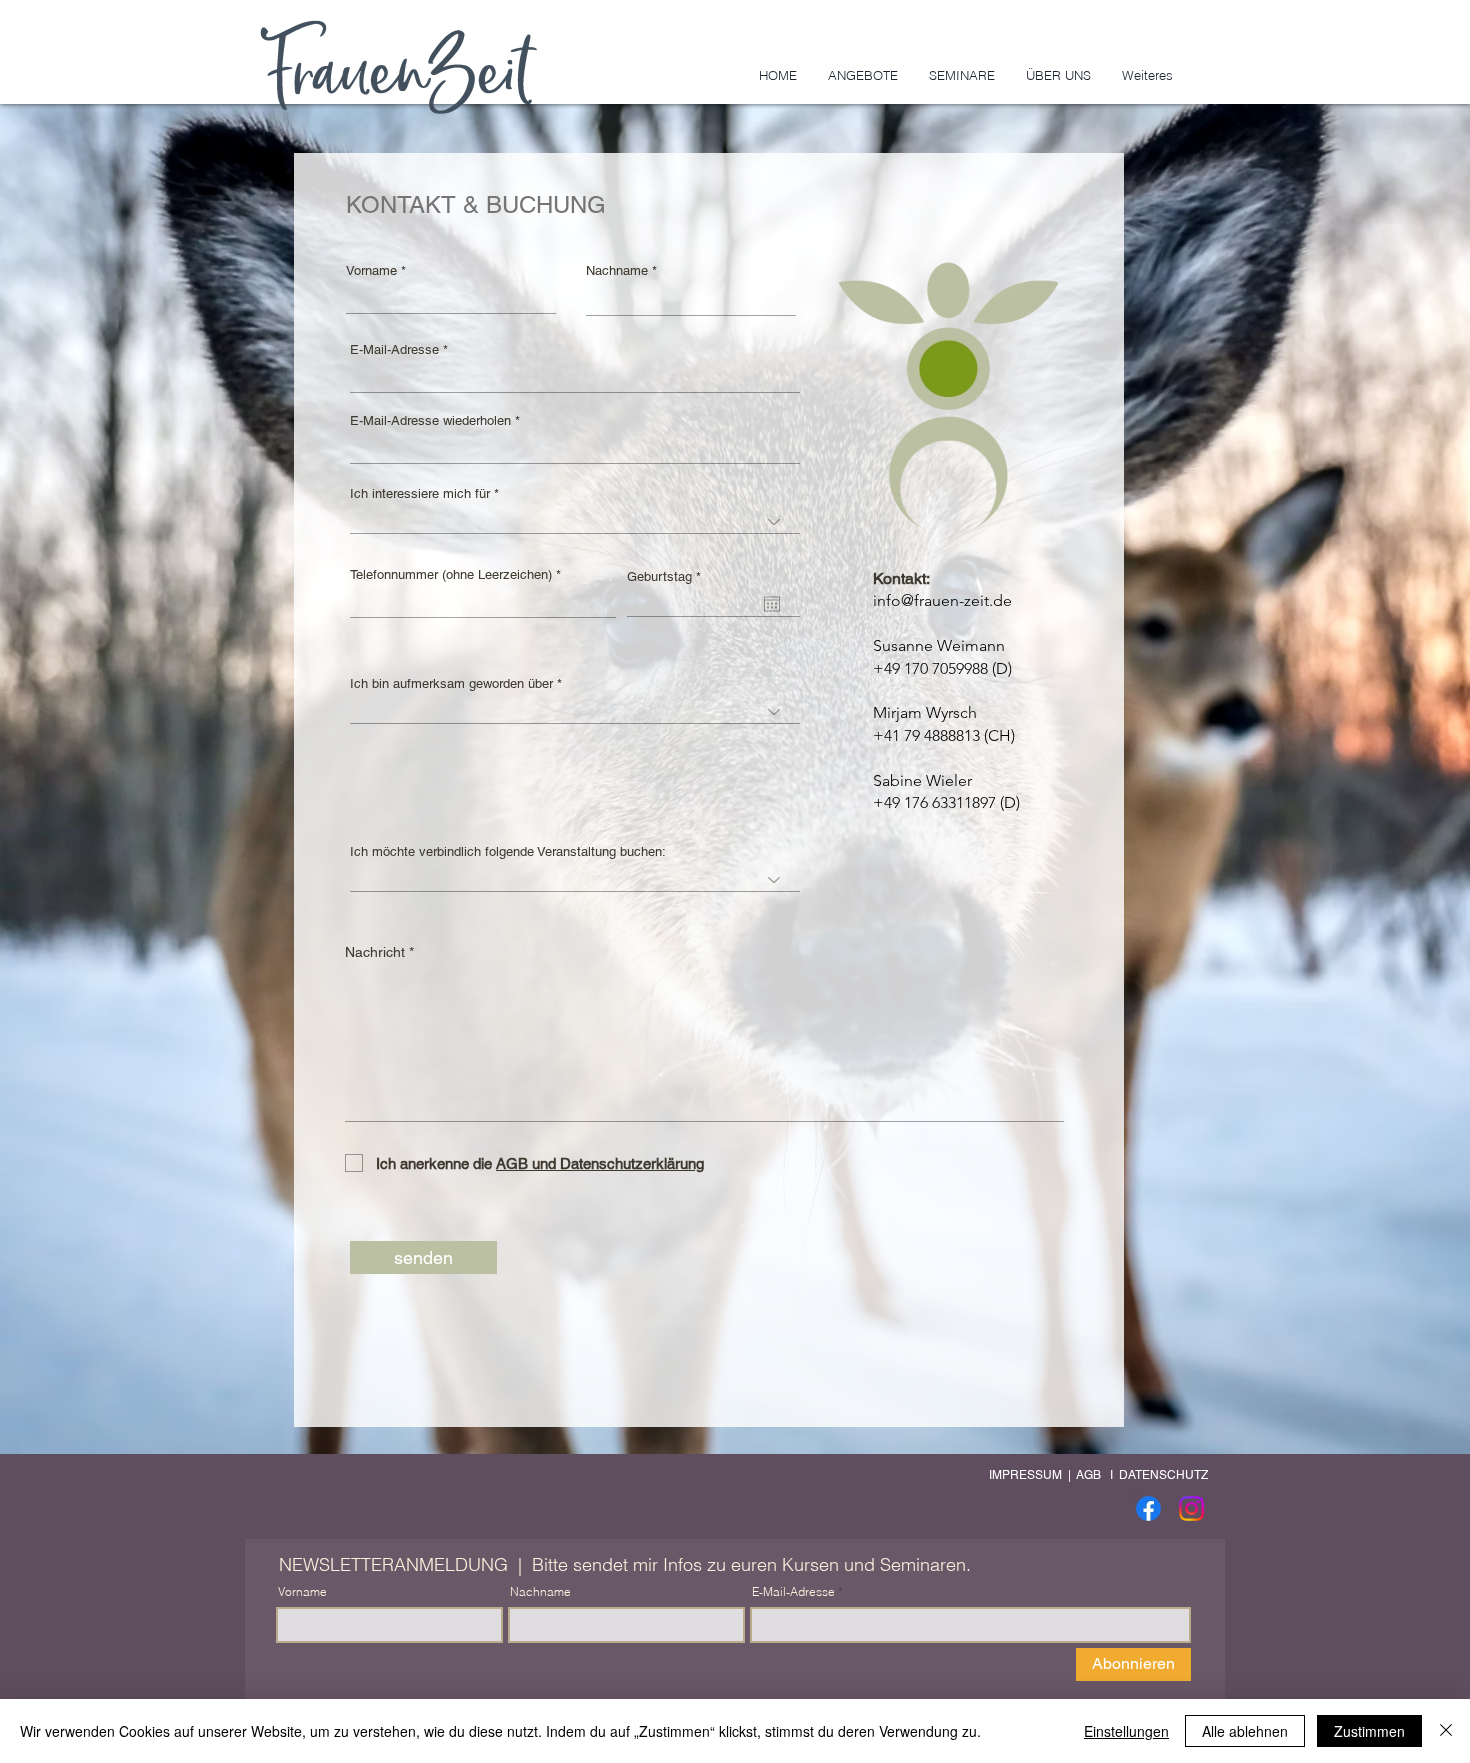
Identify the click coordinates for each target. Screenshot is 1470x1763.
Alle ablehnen (1245, 1731)
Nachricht (377, 952)
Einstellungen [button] (1126, 1731)
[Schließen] (1446, 1731)
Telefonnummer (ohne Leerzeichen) (451, 574)
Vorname (371, 270)
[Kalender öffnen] (772, 604)
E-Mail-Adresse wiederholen (430, 420)
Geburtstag (667, 576)
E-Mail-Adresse (394, 349)
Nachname (617, 270)
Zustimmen (1369, 1731)
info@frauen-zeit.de (942, 600)
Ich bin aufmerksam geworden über (451, 683)
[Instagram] (1191, 1508)
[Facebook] (1148, 1508)
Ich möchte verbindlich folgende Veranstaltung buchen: (508, 851)
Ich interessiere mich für (422, 493)
